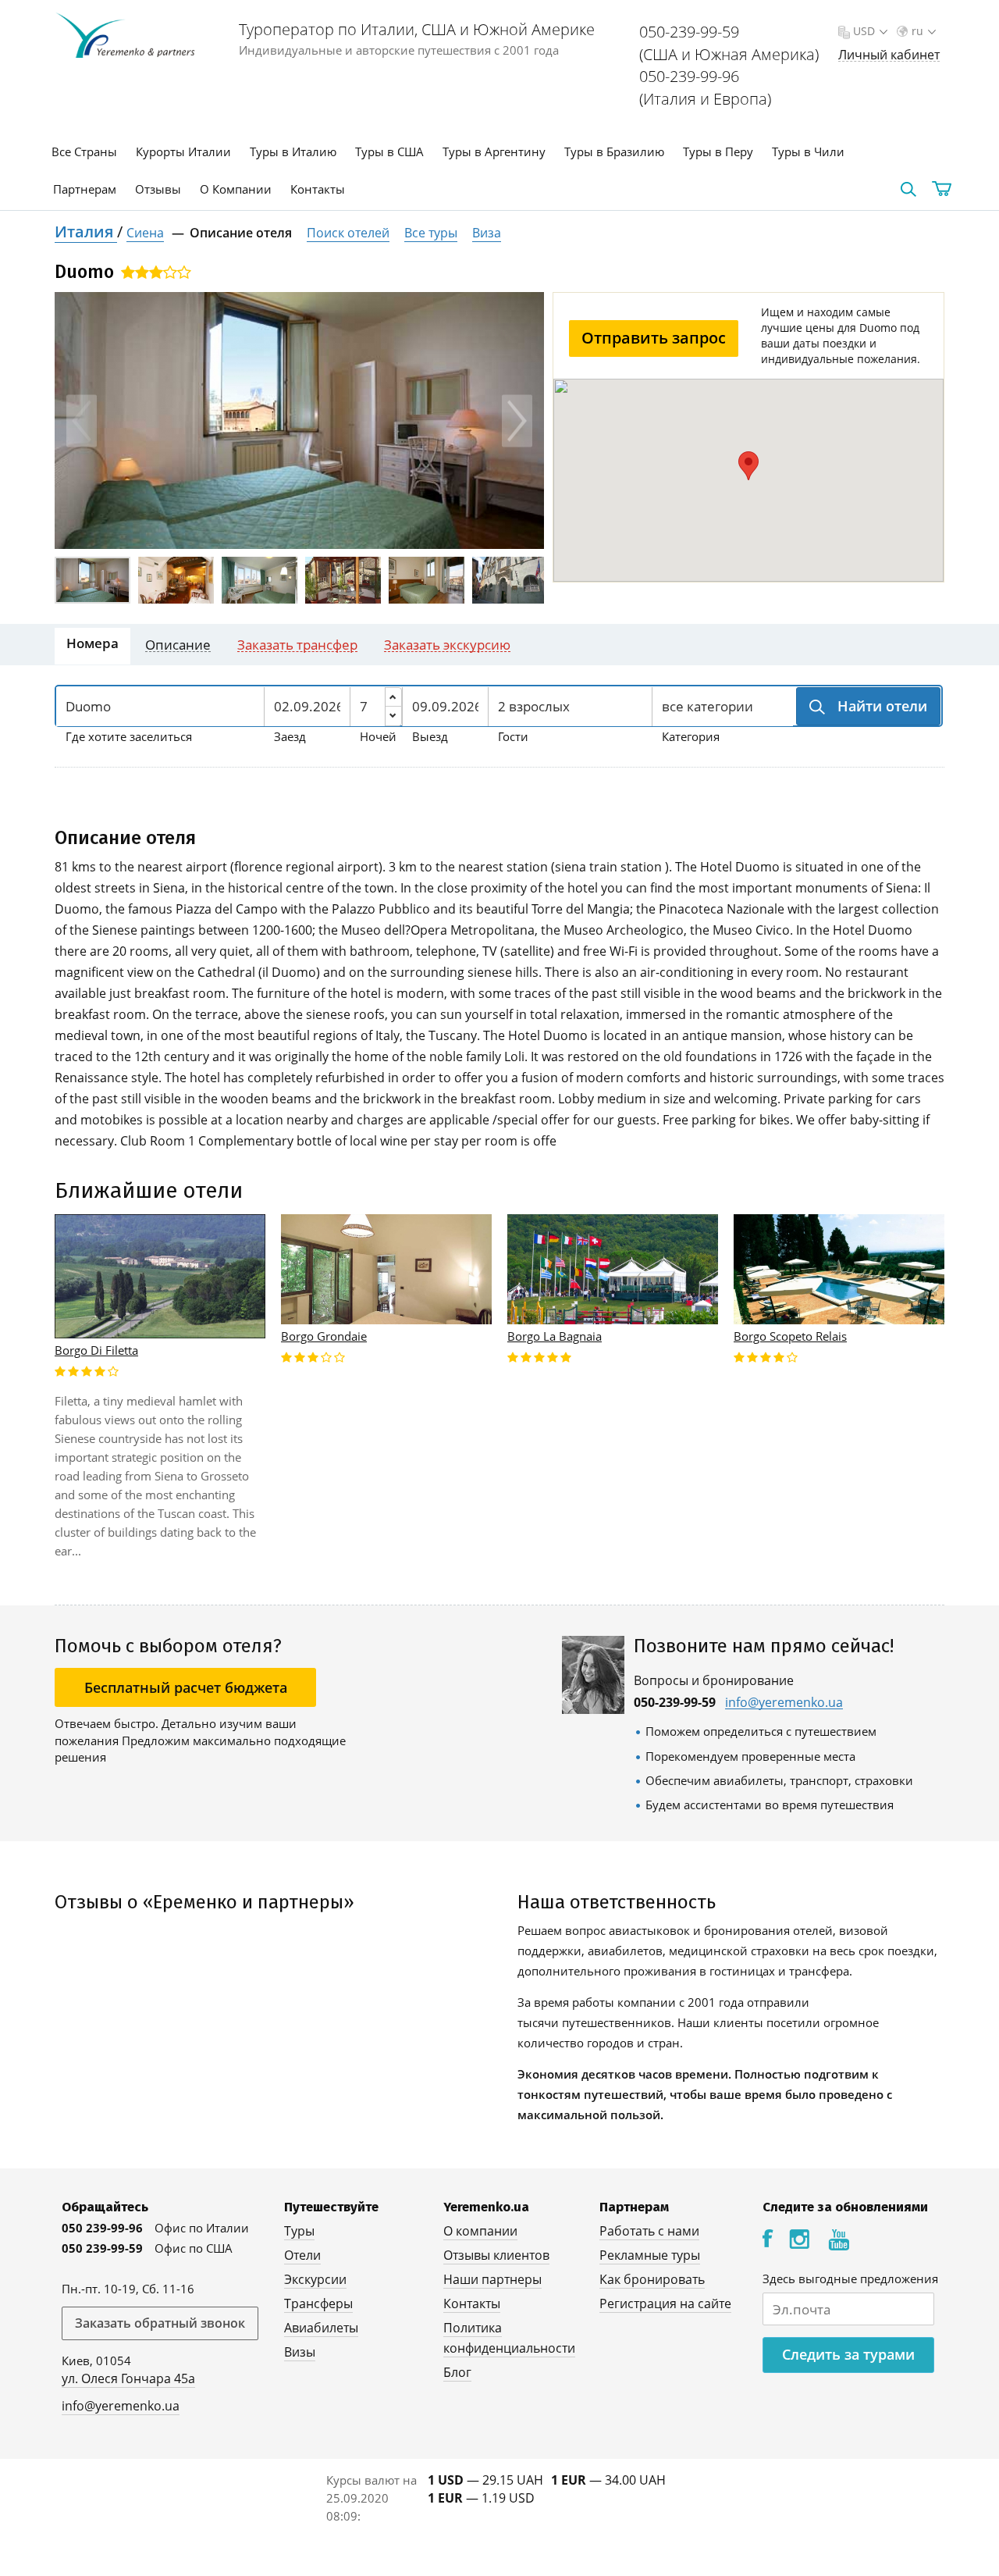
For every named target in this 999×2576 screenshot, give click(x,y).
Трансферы (318, 2303)
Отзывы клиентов (496, 2255)
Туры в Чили (808, 151)
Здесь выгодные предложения (850, 2278)
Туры (299, 2231)
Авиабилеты (321, 2328)
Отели (302, 2255)
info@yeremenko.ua (784, 1703)
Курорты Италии (183, 151)
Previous (82, 420)
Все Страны (84, 151)
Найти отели (880, 706)
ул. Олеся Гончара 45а (128, 2378)
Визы (300, 2352)
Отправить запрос (654, 338)
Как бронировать (652, 2279)
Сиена (145, 233)
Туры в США (389, 151)
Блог (457, 2372)
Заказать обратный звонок (160, 2323)
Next (517, 420)
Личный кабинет (889, 55)
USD (864, 31)
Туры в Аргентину (494, 151)
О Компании (236, 189)
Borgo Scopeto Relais (790, 1336)
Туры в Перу (718, 151)
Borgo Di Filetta (96, 1350)
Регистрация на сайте (665, 2303)
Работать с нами (649, 2231)
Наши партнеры (492, 2279)
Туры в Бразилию (614, 151)
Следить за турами (848, 2354)
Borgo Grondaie (324, 1336)
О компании (480, 2231)
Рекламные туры (650, 2255)
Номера (92, 643)
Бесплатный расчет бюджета (186, 1687)
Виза (487, 233)
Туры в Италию (293, 151)
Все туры (431, 233)
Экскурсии (315, 2279)
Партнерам (85, 189)
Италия (86, 232)
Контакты (318, 189)
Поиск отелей (348, 233)
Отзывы (158, 189)
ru (917, 31)
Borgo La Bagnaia (555, 1336)
